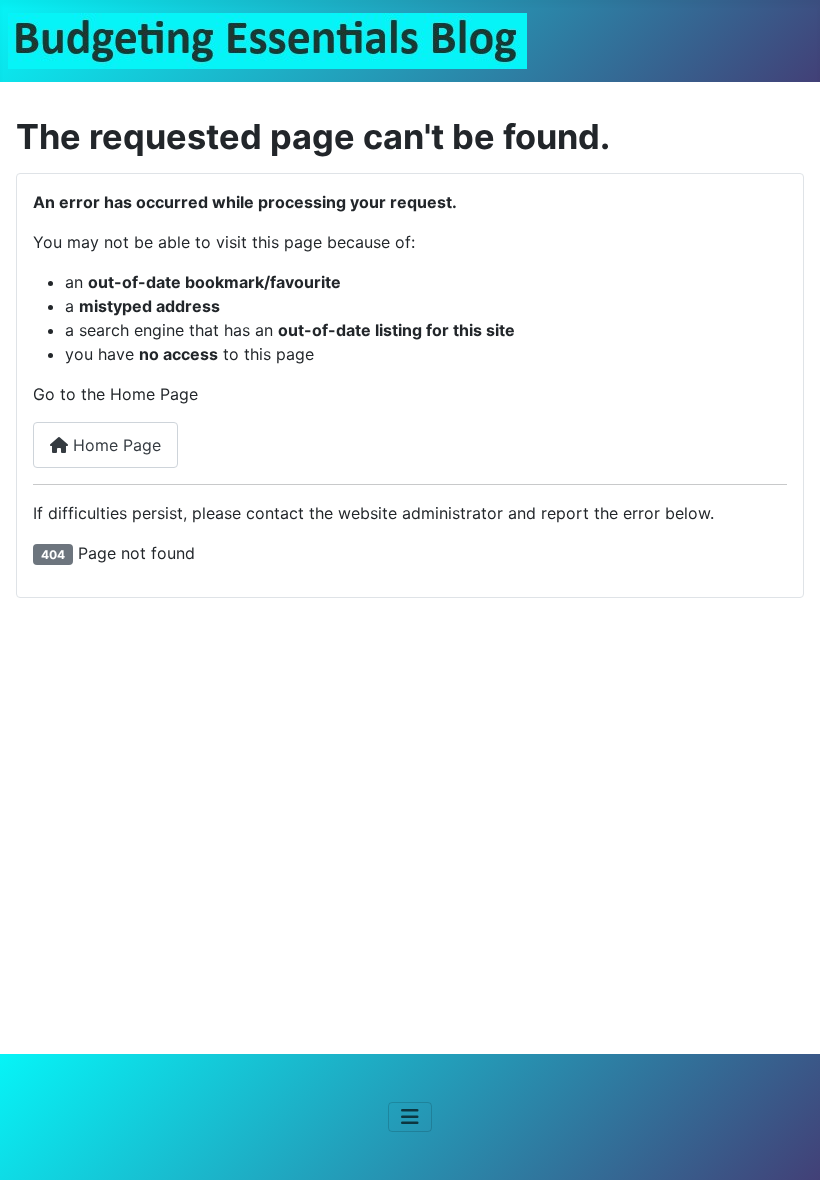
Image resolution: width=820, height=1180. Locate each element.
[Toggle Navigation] (410, 1117)
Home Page (114, 445)
